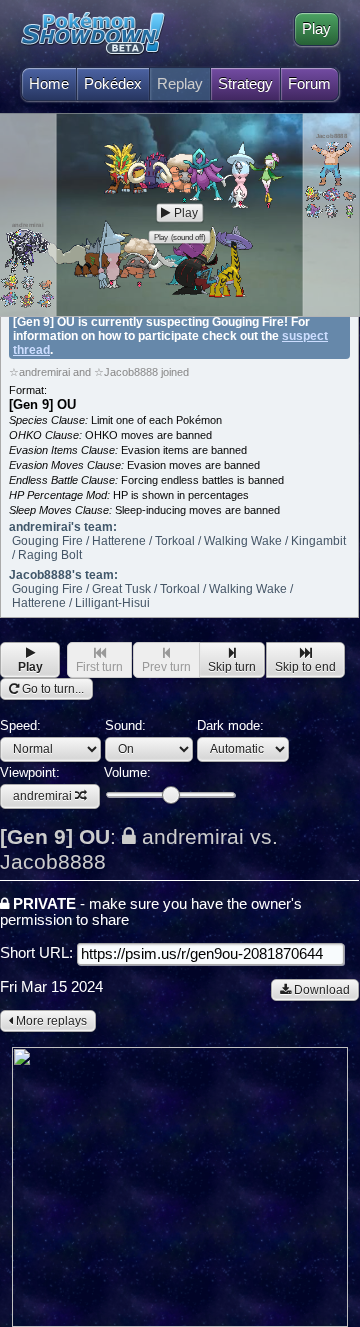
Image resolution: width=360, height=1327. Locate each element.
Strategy (245, 84)
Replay (180, 84)
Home (49, 84)
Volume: (127, 772)
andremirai (42, 796)
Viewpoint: (36, 784)
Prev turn (166, 667)
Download (320, 990)
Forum (309, 84)
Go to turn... (51, 689)
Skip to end (305, 667)
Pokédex (113, 84)
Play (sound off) (180, 237)
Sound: (125, 725)
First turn (99, 667)
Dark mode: (230, 725)
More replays (50, 1021)
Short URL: (38, 953)
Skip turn (232, 667)
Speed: (20, 725)
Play (316, 29)
